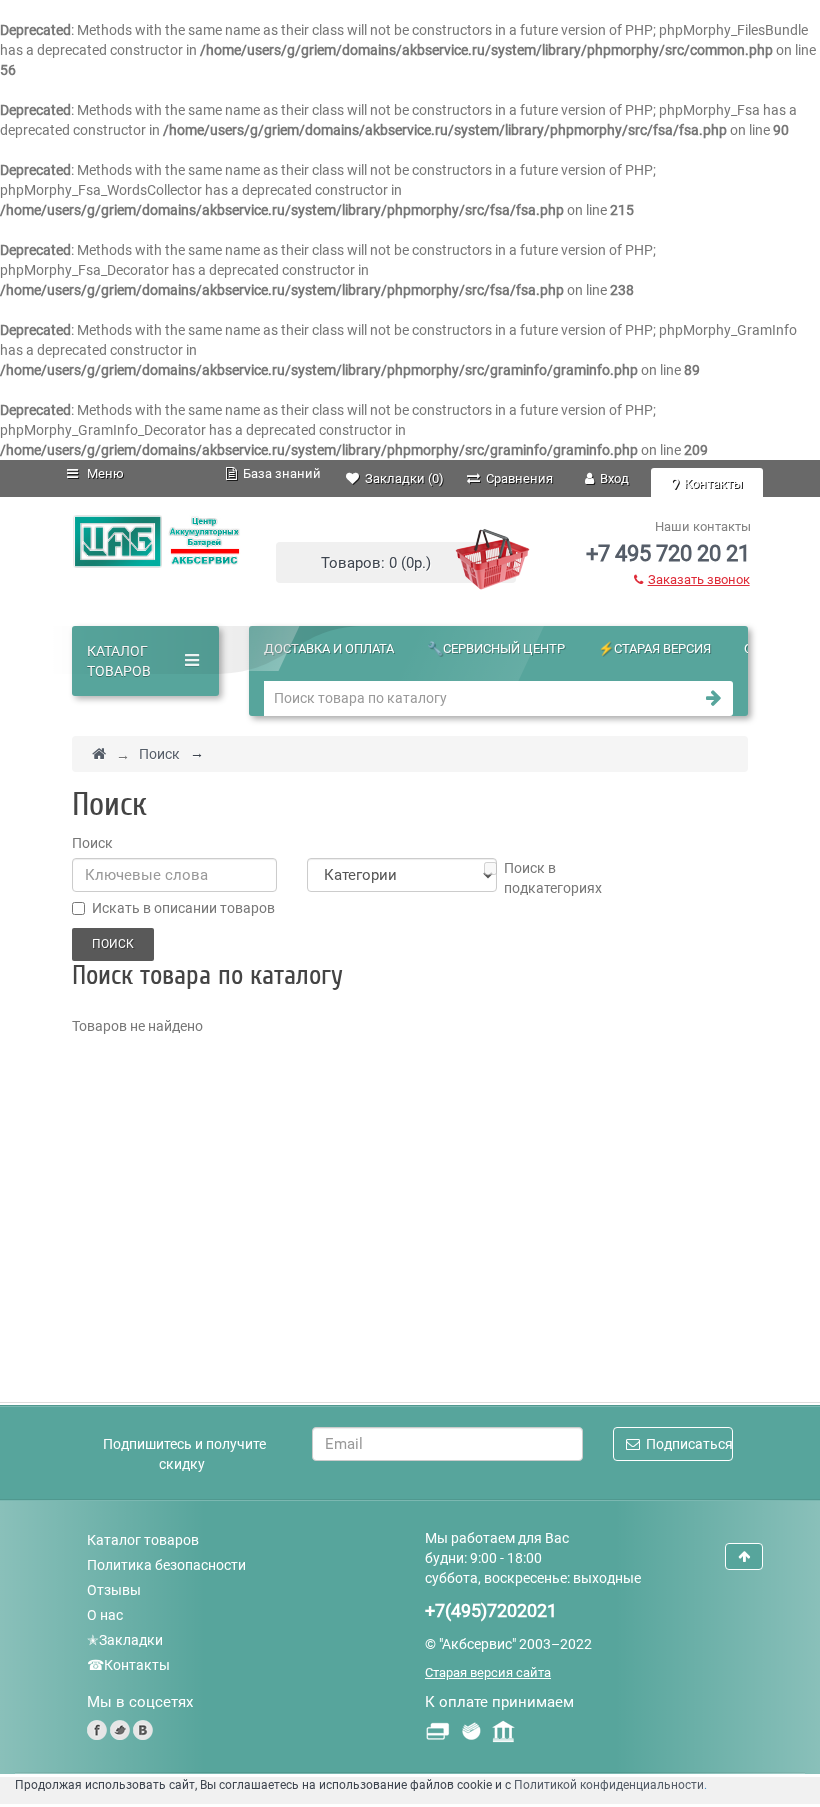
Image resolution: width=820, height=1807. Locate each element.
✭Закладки (125, 1640)
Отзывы (114, 1590)
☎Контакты (128, 1665)
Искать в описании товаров (183, 908)
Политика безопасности (166, 1565)
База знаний (279, 473)
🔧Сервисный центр (496, 648)
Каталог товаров (143, 1540)
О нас (105, 1615)
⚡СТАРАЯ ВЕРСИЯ (654, 648)
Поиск (159, 754)
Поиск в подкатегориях (553, 878)
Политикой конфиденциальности (609, 1785)
